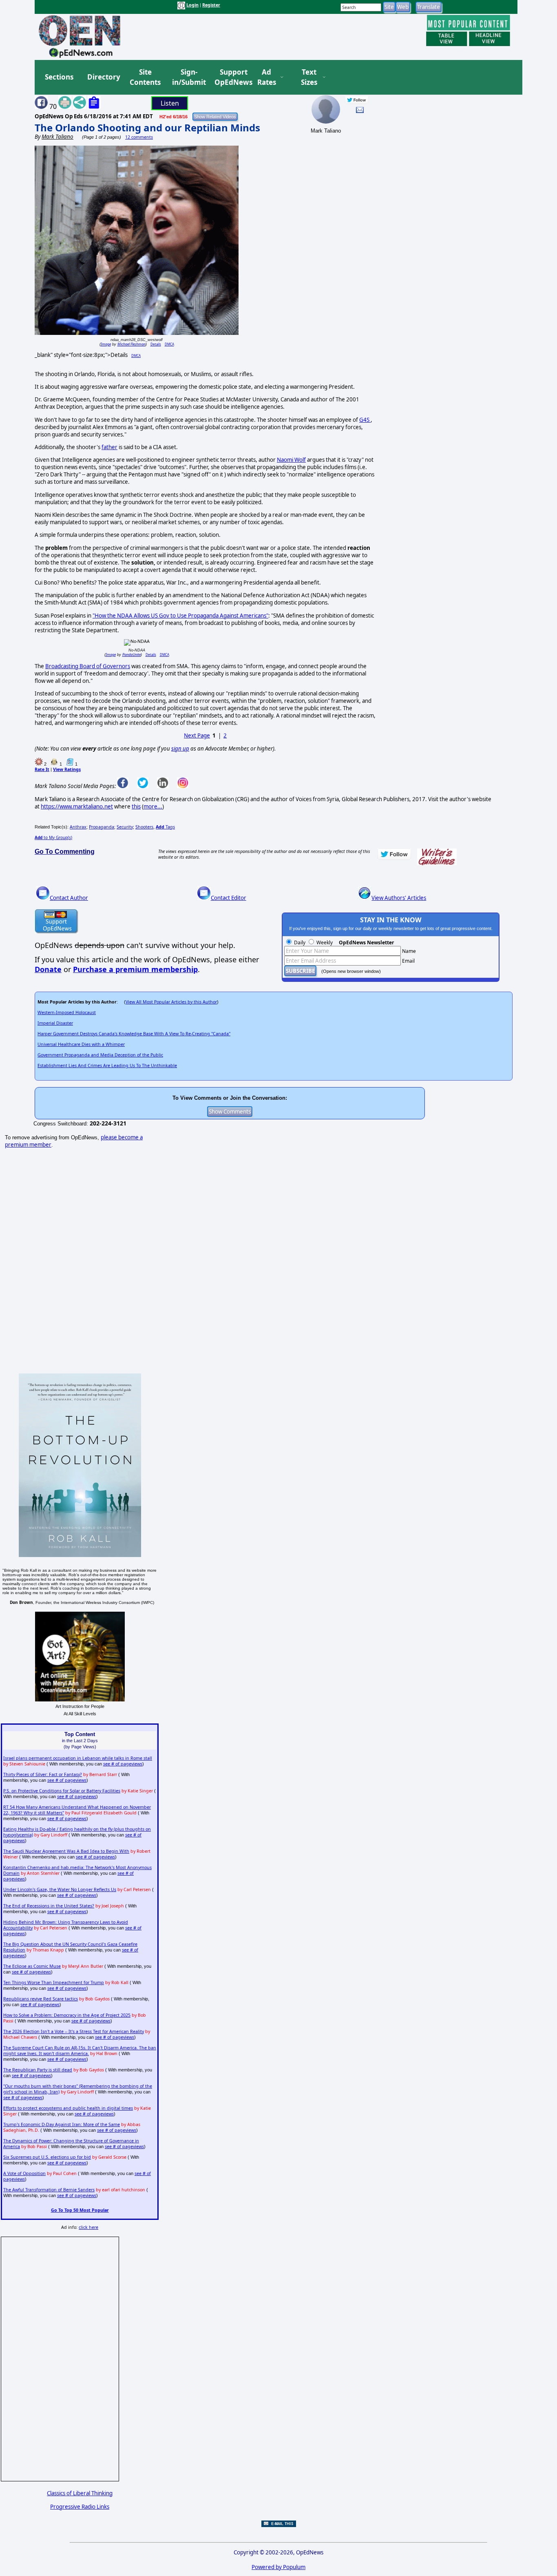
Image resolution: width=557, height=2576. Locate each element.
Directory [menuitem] (103, 77)
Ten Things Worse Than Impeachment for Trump (54, 1982)
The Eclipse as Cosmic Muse (32, 1966)
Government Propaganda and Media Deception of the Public (100, 1055)
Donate (48, 969)
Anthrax (78, 827)
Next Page (197, 735)
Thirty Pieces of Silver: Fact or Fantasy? (43, 1774)
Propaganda (102, 827)
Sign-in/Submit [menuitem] (188, 77)
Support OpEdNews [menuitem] (230, 77)
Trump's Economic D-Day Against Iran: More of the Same (62, 2124)
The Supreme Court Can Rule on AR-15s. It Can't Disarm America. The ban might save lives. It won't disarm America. (80, 2051)
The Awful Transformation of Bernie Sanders (49, 2190)
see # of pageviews (123, 1764)
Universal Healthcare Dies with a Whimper (81, 1044)
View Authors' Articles (399, 898)
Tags (165, 827)
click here (88, 2227)
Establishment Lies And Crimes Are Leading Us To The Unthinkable (107, 1065)
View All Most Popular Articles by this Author (171, 1002)
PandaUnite (132, 655)
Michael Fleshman (132, 344)
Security (125, 827)
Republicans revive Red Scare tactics (41, 1999)
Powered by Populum (278, 2567)
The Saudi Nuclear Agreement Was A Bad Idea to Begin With (66, 1851)
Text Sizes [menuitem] (309, 77)
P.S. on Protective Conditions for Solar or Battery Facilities (62, 1791)
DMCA (169, 344)
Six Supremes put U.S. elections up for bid (47, 2157)
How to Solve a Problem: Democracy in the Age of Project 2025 (67, 2015)
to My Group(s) (53, 837)
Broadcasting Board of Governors (88, 666)
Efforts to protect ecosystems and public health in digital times (68, 2108)
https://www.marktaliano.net (77, 806)
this (136, 806)
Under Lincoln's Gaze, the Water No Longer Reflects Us (60, 1889)
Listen (170, 103)
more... (153, 806)
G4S (365, 420)
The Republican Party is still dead (38, 2070)
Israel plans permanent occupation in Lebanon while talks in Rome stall (78, 1758)
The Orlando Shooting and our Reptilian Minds (147, 127)
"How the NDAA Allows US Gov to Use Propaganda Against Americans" (180, 616)
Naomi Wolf (291, 460)
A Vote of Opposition (24, 2173)
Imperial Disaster (55, 1023)
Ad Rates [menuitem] (267, 77)
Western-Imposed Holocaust (67, 1012)
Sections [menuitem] (59, 77)
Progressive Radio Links (80, 2507)
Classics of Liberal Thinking (80, 2493)
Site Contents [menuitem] (145, 77)
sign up (180, 749)
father (109, 447)
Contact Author (69, 898)
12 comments (139, 137)
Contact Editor (229, 898)
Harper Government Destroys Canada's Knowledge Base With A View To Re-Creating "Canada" (134, 1034)
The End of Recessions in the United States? (49, 1906)
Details (156, 344)
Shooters (144, 827)
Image (106, 344)
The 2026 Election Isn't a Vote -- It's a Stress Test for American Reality (74, 2031)
